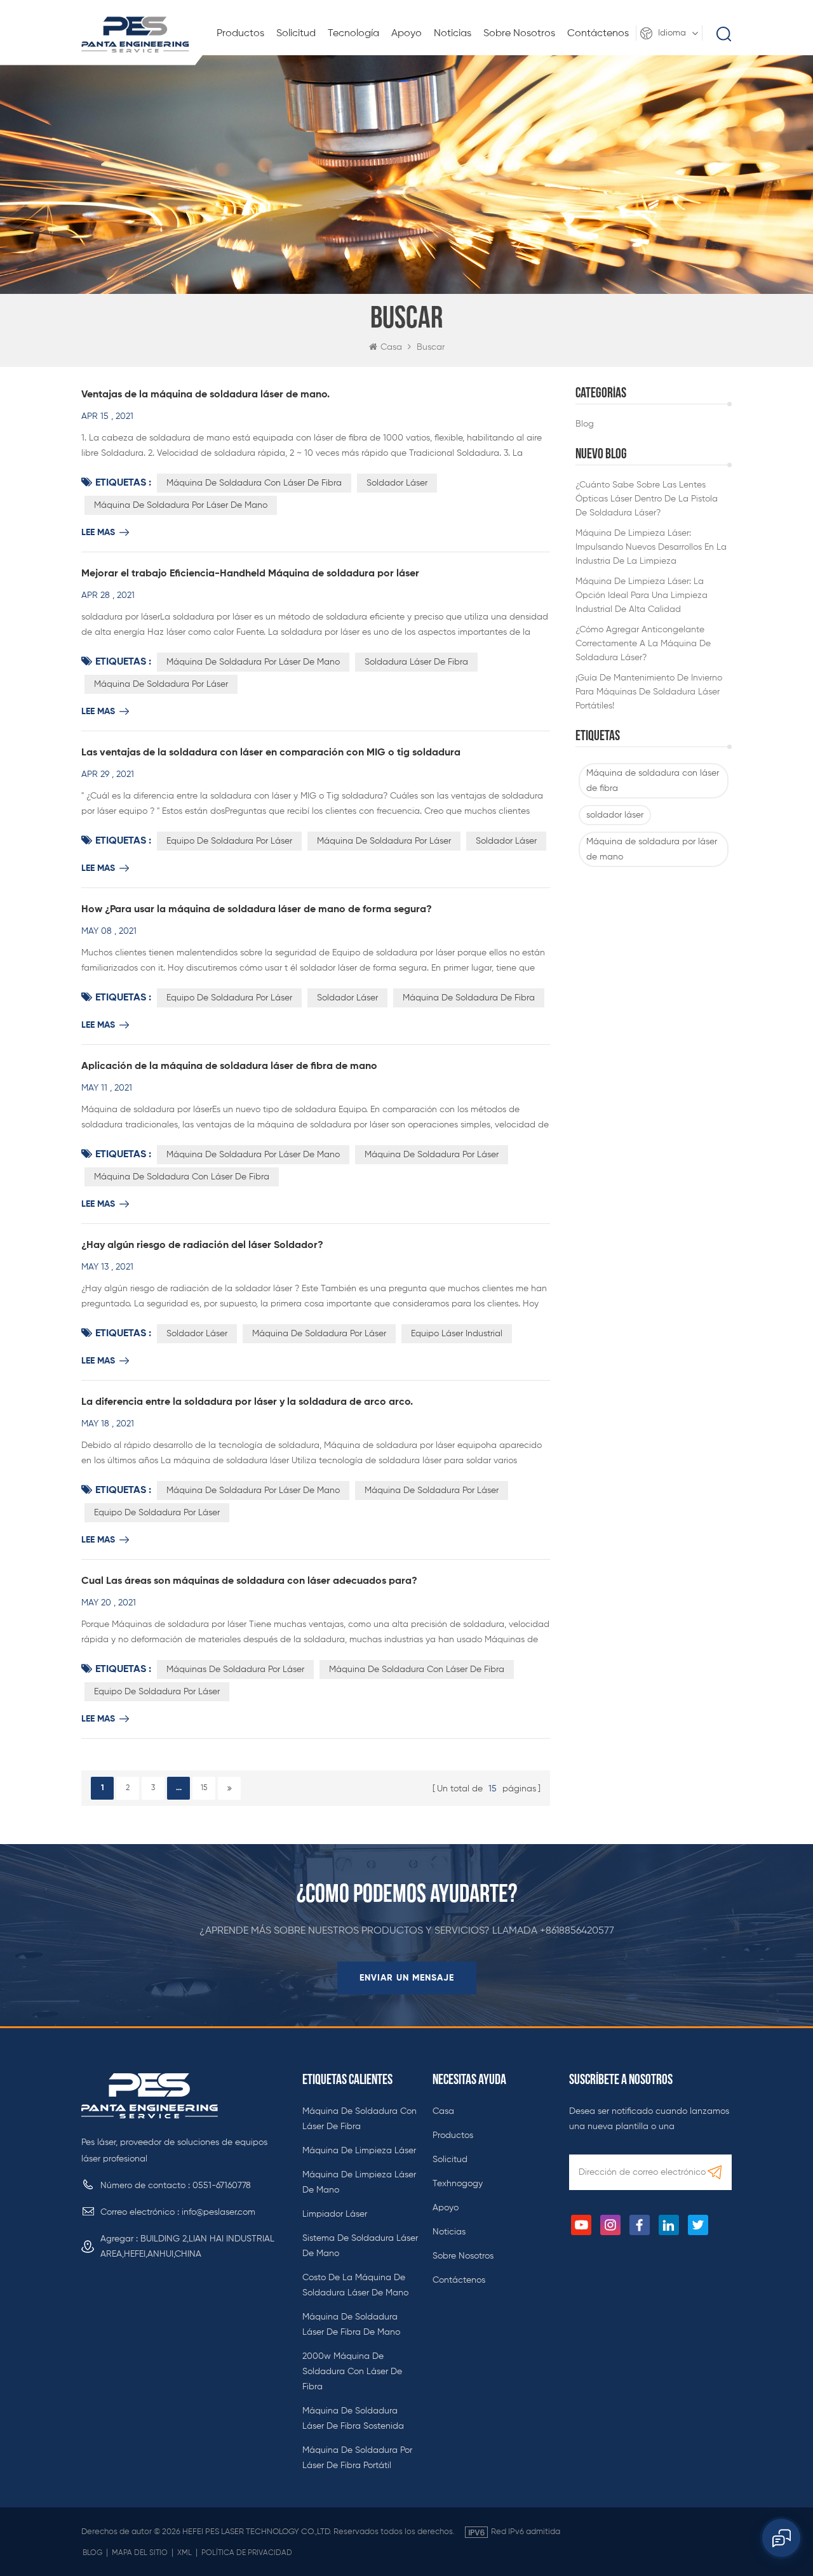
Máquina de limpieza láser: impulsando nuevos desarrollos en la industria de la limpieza (651, 547)
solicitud (296, 34)
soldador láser (615, 815)
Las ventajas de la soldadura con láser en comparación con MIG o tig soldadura (271, 753)
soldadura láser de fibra (416, 662)
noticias (453, 34)
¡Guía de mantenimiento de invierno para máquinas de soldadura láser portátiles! (649, 692)
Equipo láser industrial (457, 1334)
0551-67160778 (222, 2186)
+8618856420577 (577, 1931)
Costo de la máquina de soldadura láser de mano (355, 2285)
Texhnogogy (458, 2184)
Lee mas (98, 533)
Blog (585, 424)
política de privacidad (247, 2553)
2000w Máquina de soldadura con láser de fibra (352, 2372)
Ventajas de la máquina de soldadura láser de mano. (205, 395)
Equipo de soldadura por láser (229, 841)
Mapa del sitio (140, 2553)
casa (443, 2111)
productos (453, 2135)
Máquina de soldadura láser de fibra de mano (351, 2325)
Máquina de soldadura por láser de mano (652, 849)
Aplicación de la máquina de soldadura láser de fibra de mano (229, 1066)
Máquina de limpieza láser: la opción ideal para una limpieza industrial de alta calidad (642, 595)
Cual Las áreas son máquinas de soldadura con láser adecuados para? (249, 1581)
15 (204, 1788)
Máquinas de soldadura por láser (235, 1670)
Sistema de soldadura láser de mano (360, 2246)
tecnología (353, 34)
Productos (240, 34)
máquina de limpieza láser (359, 2151)
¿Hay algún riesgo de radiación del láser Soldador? (202, 1245)
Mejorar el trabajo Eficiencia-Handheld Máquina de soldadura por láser (250, 574)
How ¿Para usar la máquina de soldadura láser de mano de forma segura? (257, 910)
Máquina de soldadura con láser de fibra (653, 781)
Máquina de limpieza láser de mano (359, 2182)
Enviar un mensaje (407, 1978)
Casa (391, 347)
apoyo (406, 34)
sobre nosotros (519, 34)
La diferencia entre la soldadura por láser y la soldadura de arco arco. (247, 1402)
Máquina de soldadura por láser (161, 684)
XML (185, 2553)
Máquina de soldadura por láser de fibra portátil (357, 2458)
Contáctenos (598, 34)
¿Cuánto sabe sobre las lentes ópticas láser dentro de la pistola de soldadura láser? (647, 499)
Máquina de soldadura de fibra (469, 998)
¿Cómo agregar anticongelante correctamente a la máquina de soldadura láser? (643, 644)
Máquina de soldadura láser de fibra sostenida (353, 2419)
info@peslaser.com (218, 2212)
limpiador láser (335, 2214)
